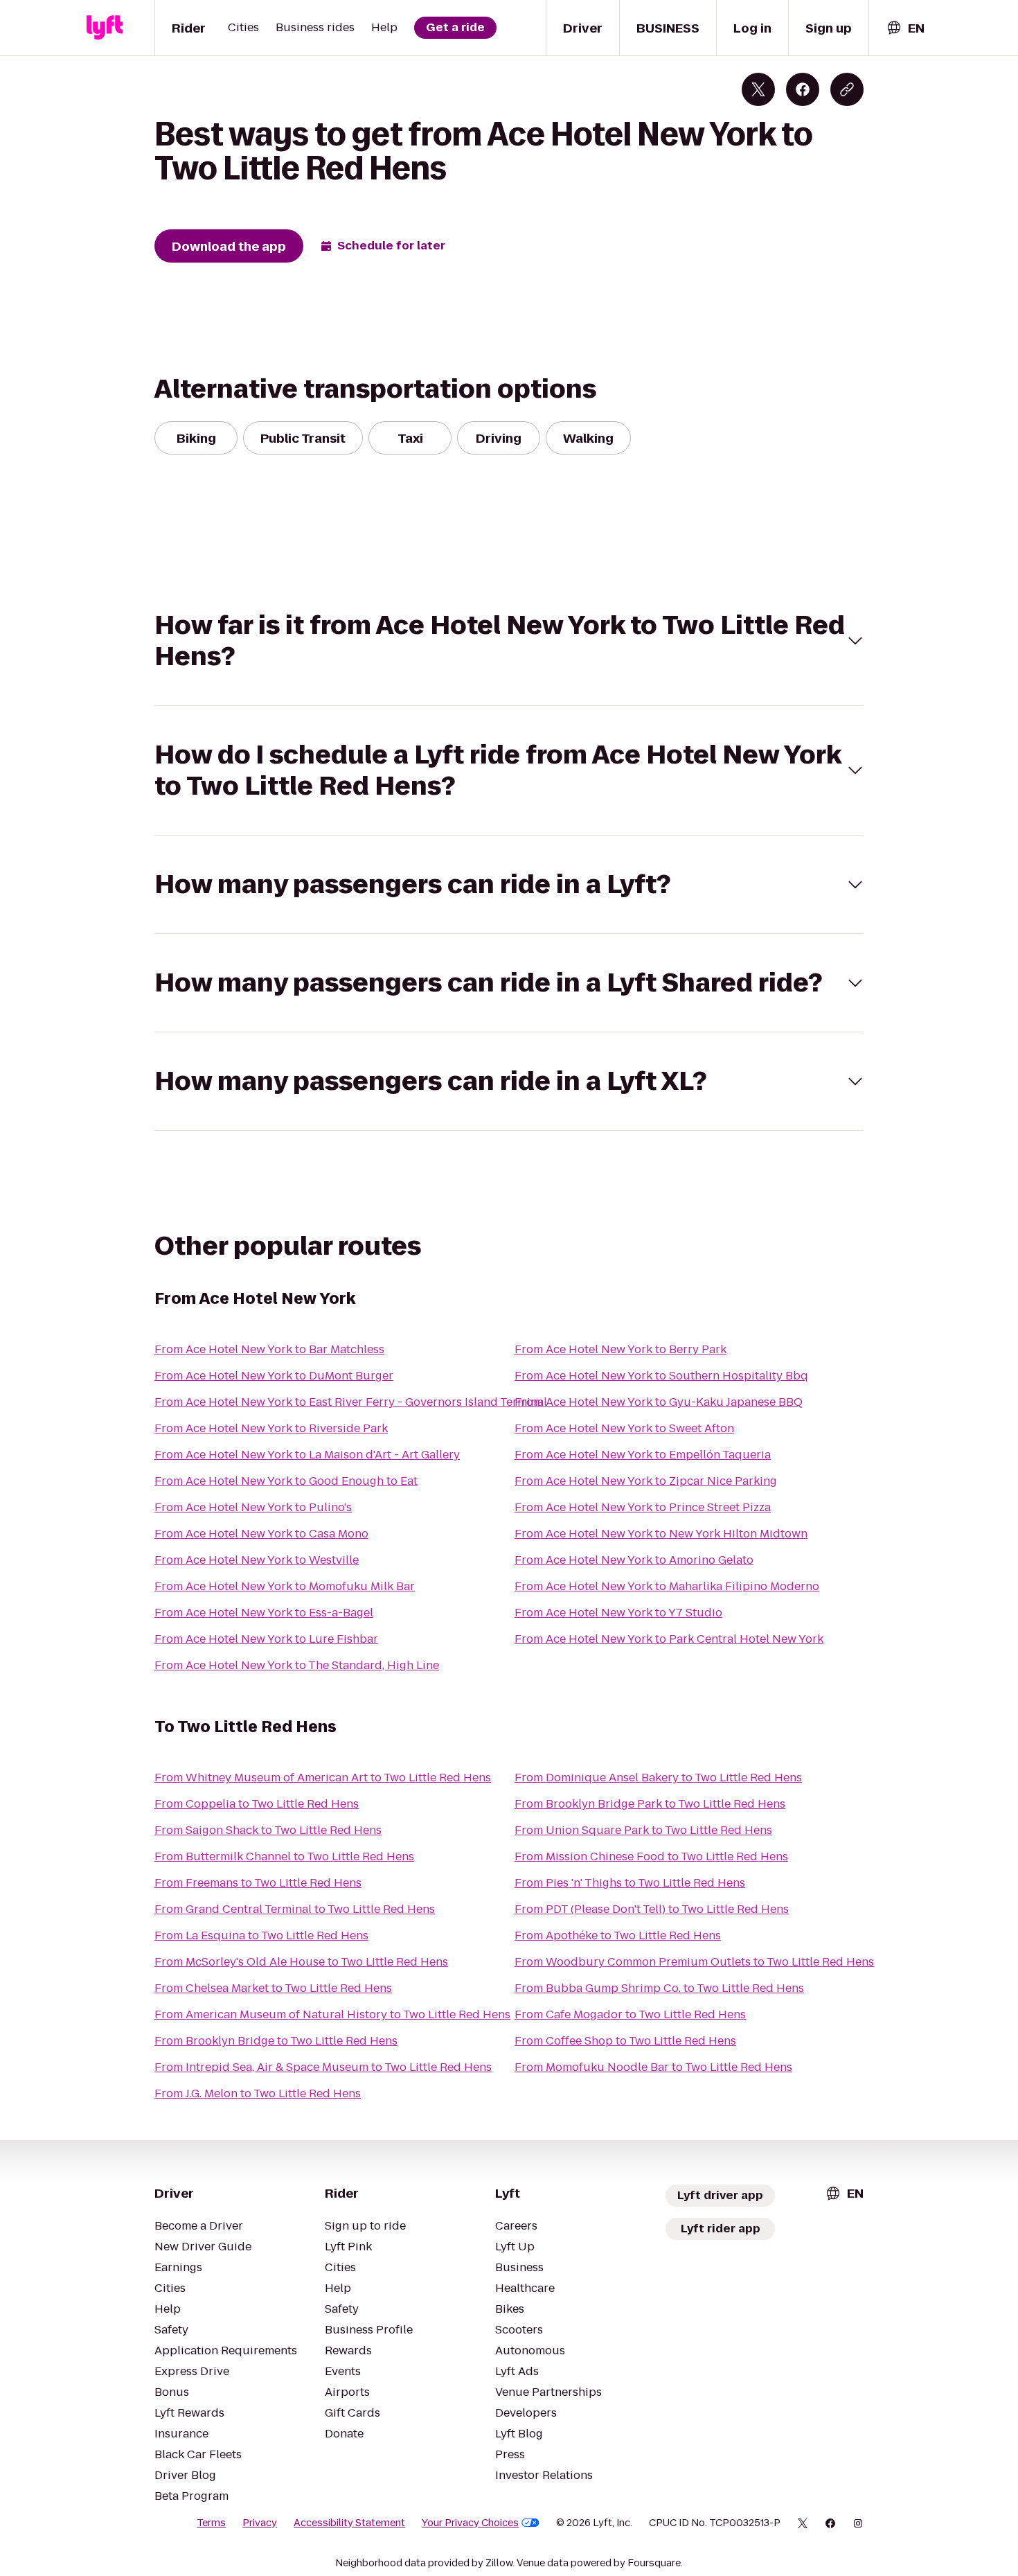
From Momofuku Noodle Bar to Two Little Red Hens (653, 2067)
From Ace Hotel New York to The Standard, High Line (297, 1665)
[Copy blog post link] (847, 89)
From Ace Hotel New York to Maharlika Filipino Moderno (667, 1586)
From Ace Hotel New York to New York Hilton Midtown (661, 1534)
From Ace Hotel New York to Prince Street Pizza (643, 1507)
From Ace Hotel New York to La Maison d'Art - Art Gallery (307, 1455)
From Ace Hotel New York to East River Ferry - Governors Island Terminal (351, 1402)
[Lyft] (105, 28)
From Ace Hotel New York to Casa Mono (261, 1534)
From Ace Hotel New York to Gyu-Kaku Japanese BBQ (659, 1402)
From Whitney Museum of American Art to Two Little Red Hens (323, 1777)
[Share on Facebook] (803, 89)
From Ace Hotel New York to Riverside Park (271, 1428)
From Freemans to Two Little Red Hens (258, 1883)
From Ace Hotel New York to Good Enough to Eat (286, 1481)
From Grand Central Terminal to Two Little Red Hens (295, 1909)
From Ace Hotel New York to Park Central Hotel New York (669, 1639)
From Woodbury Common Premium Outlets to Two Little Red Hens (694, 1962)
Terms (211, 2523)
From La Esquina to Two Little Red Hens (261, 1935)
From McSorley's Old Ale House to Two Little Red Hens (301, 1962)
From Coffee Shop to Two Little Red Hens (625, 2041)
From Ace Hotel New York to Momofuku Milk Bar (285, 1586)
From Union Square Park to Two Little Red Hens (643, 1830)
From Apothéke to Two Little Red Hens (618, 1935)
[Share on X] (758, 89)
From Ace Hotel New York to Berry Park (620, 1349)
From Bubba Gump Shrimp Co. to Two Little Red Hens (659, 1988)
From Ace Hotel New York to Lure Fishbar (266, 1639)
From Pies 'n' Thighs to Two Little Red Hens (630, 1883)
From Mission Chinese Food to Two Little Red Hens (651, 1856)
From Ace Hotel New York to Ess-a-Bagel (264, 1613)
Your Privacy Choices (470, 2523)
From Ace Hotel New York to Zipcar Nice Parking (646, 1481)
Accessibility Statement (349, 2523)
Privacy (260, 2523)
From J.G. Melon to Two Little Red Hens (258, 2093)
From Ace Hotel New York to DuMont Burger (274, 1376)
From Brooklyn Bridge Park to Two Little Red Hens (650, 1804)
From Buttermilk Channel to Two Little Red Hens (284, 1856)
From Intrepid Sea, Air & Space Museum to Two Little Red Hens (323, 2067)
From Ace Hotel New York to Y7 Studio (618, 1613)
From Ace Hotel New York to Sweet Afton (624, 1428)
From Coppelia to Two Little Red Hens (257, 1804)
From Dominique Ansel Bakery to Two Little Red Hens (658, 1777)
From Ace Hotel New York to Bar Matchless (269, 1349)
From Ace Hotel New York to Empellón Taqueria (643, 1455)
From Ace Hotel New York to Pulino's (253, 1507)
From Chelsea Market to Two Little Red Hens (273, 1988)
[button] (509, 641)
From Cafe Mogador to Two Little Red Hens (630, 2014)
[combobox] (905, 28)
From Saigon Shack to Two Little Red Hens (268, 1830)
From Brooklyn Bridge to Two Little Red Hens (276, 2041)
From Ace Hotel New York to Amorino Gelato (634, 1560)
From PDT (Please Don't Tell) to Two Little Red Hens (652, 1909)
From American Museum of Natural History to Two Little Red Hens (332, 2014)
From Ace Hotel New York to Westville (257, 1560)
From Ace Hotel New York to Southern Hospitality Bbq (661, 1376)
